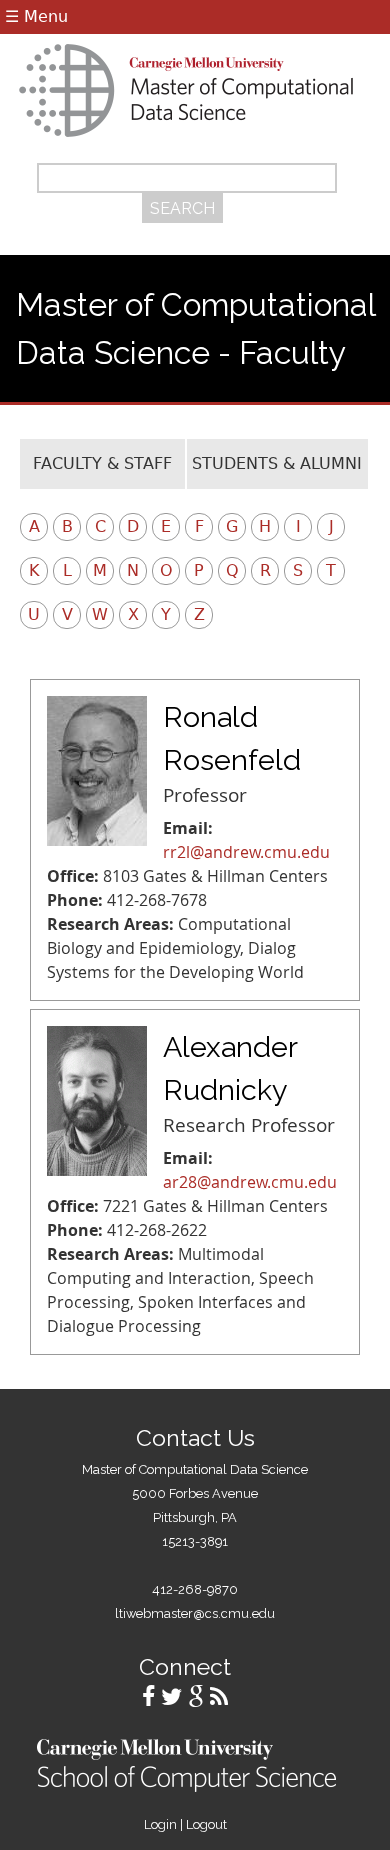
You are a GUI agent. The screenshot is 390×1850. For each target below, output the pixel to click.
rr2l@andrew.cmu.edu (246, 852)
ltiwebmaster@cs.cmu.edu (195, 1613)
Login (160, 1824)
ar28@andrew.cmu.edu (250, 1182)
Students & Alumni (277, 463)
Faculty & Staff (102, 463)
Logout (206, 1824)
